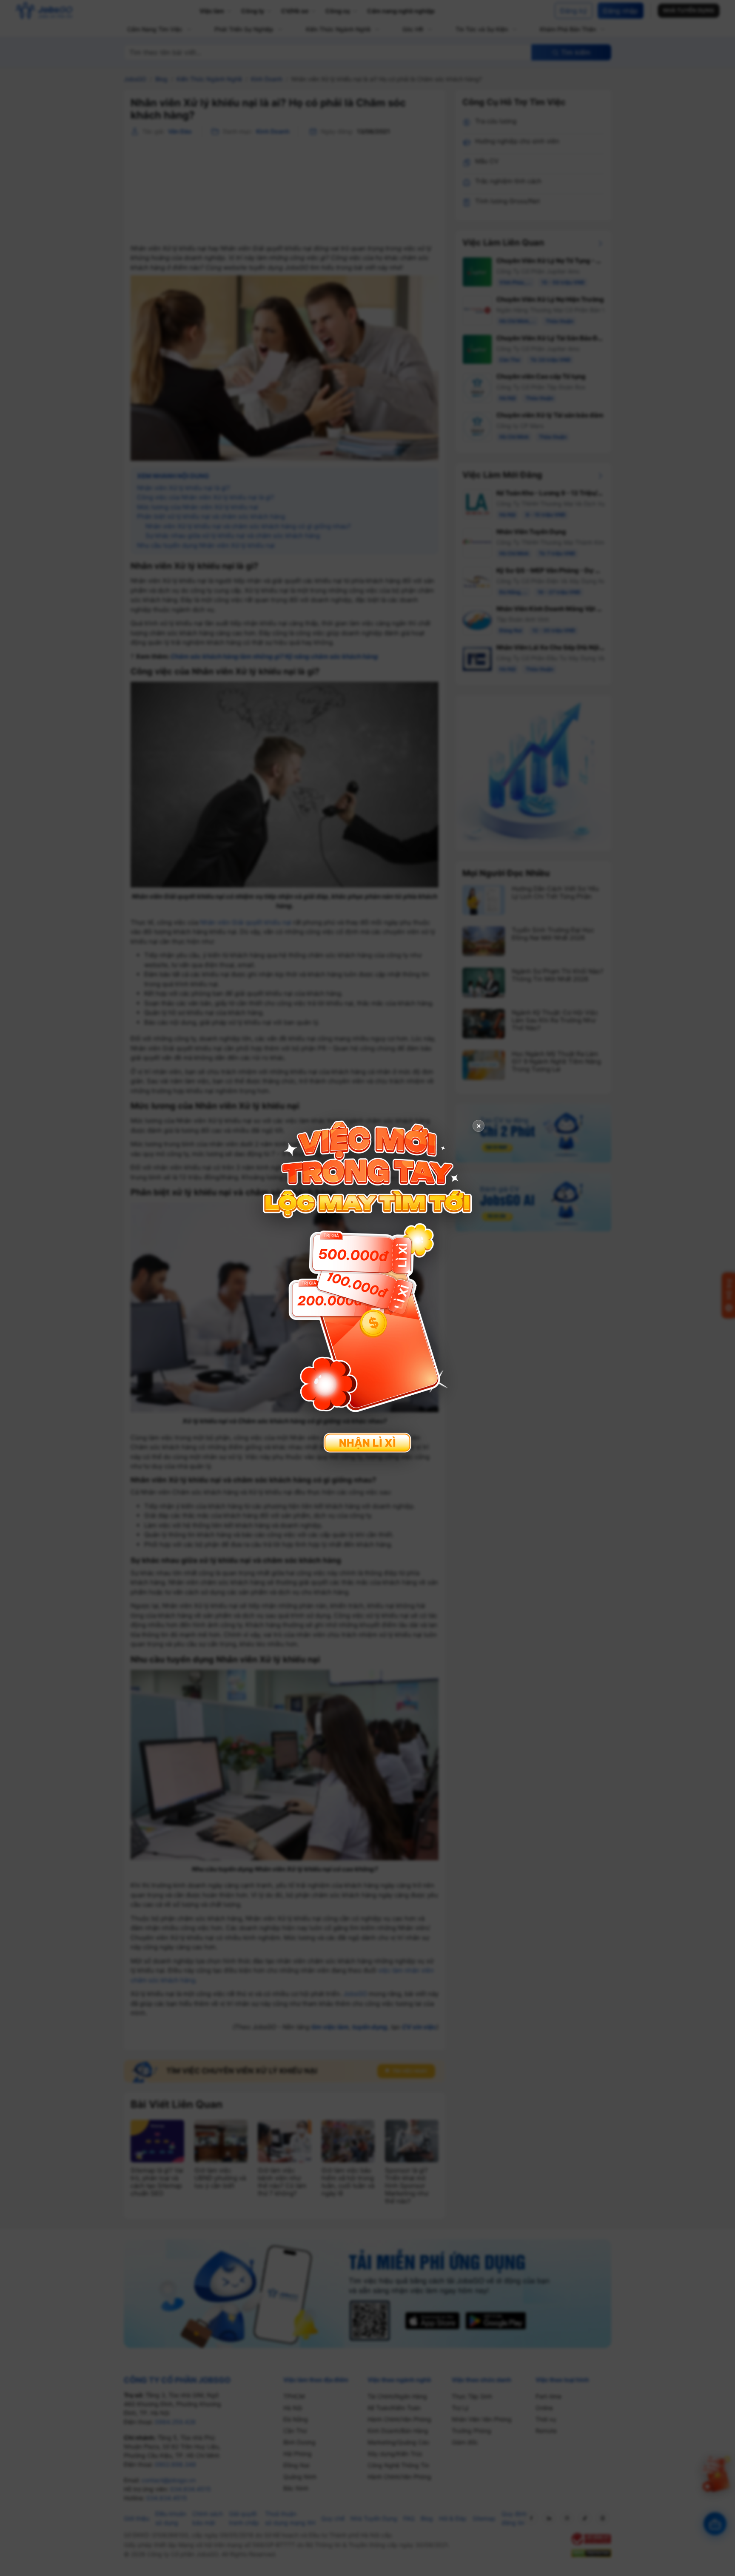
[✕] (367, 1287)
